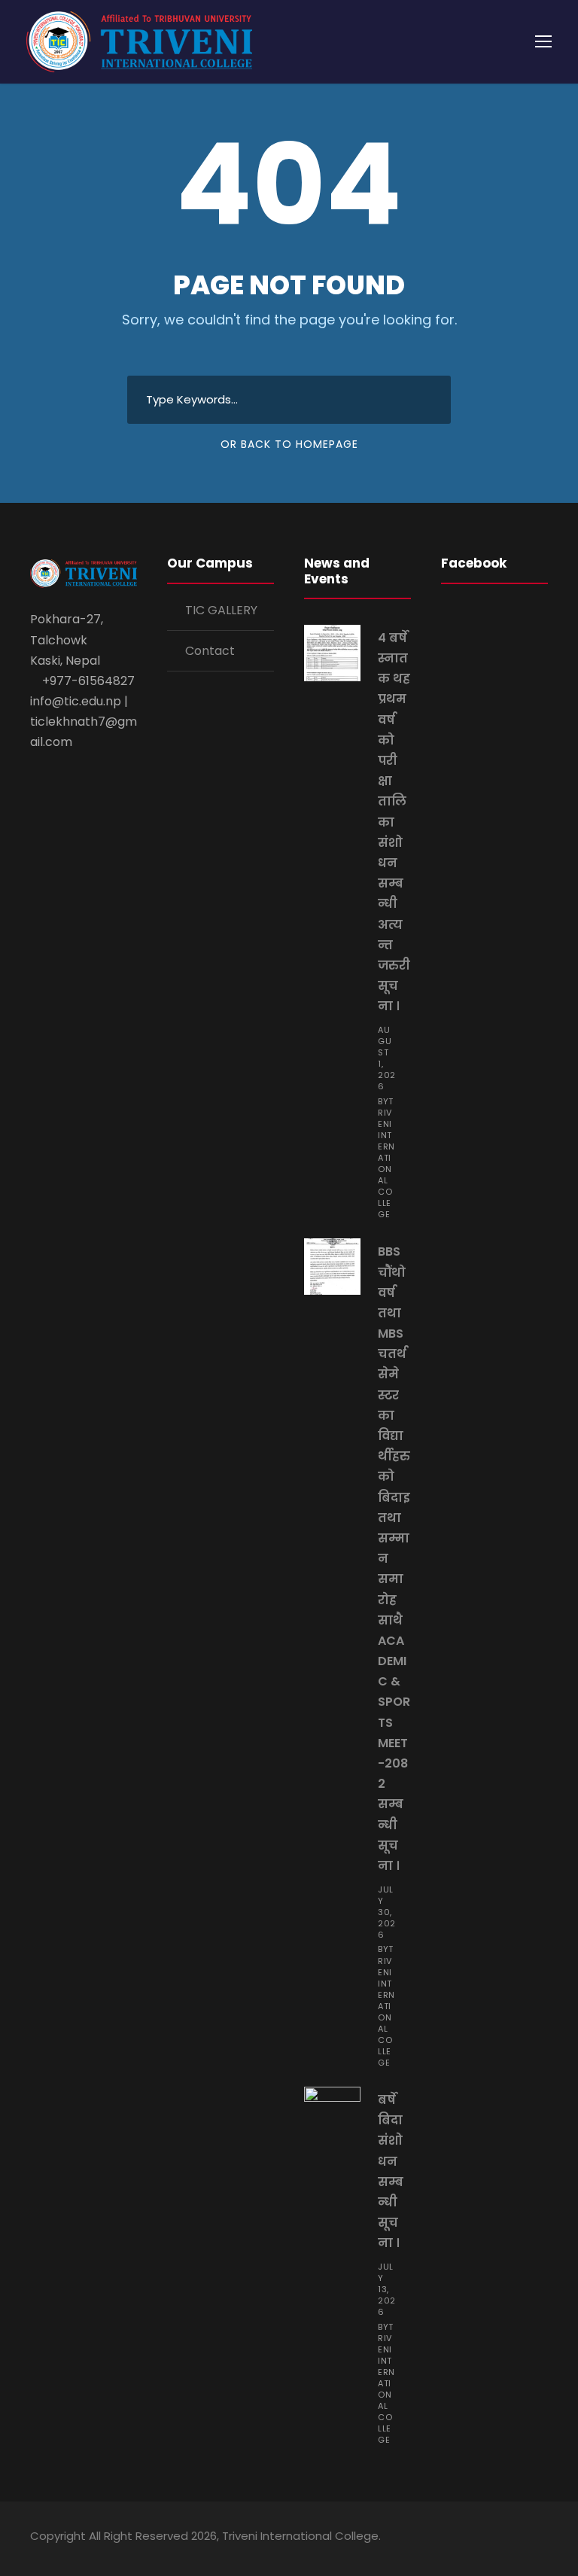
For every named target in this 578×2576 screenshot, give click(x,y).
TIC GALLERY (221, 610)
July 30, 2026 (387, 1912)
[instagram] (542, 2538)
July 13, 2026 (387, 2289)
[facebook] (463, 2538)
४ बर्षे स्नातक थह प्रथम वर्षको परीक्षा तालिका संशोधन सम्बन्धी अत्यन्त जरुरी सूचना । (394, 822)
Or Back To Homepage (289, 444)
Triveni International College (386, 1158)
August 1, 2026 (387, 1058)
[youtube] (516, 2538)
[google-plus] (490, 2538)
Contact (210, 651)
